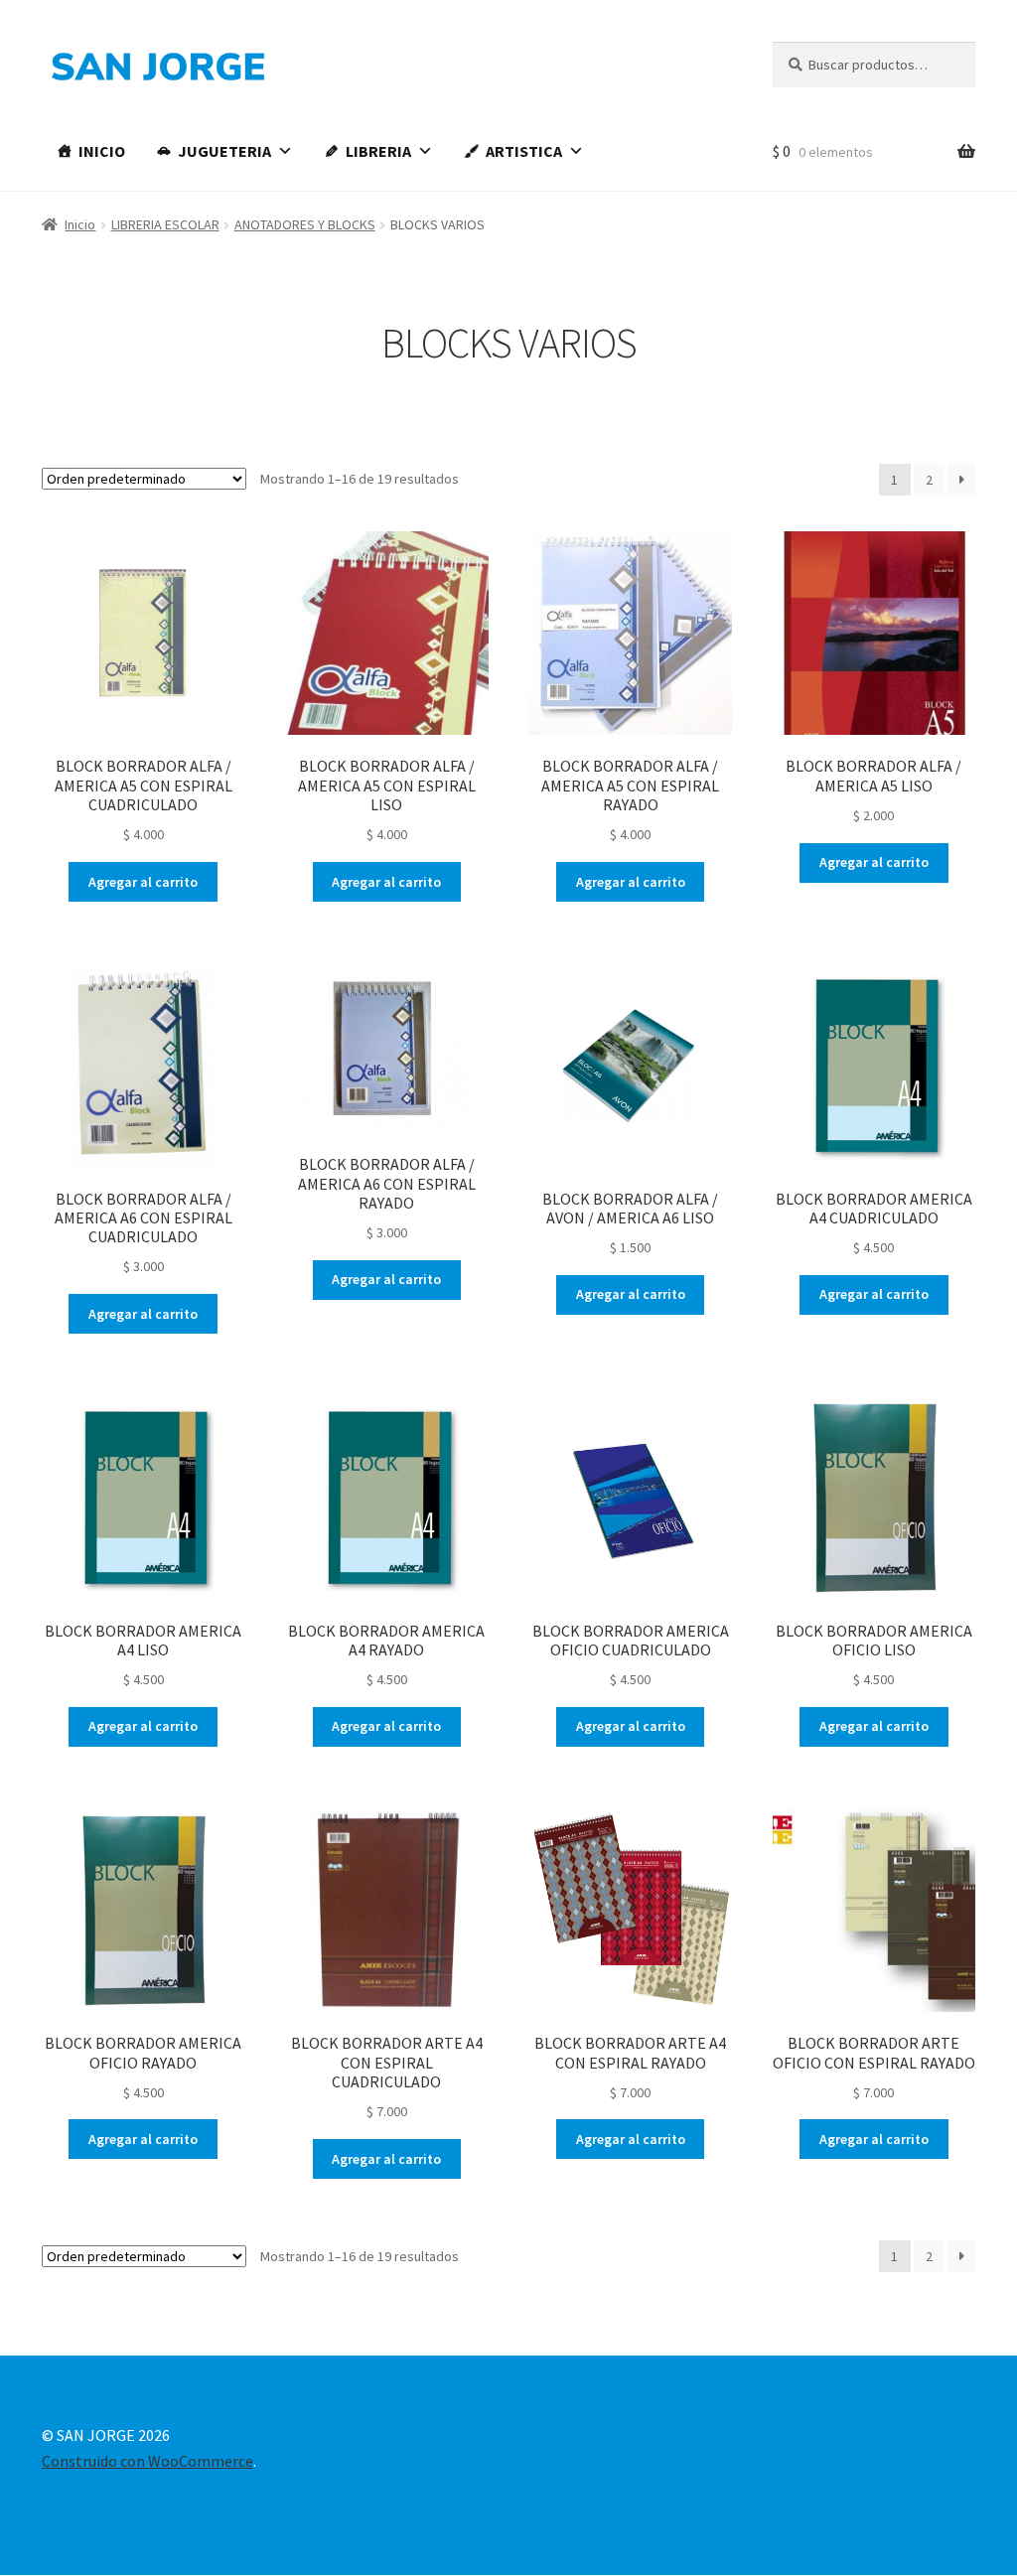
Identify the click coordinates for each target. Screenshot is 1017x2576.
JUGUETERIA (224, 151)
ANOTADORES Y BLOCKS (305, 224)
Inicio (80, 224)
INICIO (102, 151)
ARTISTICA (524, 151)
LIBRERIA (378, 151)
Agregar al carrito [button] (143, 882)
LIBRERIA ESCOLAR (165, 224)
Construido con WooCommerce (147, 2461)
